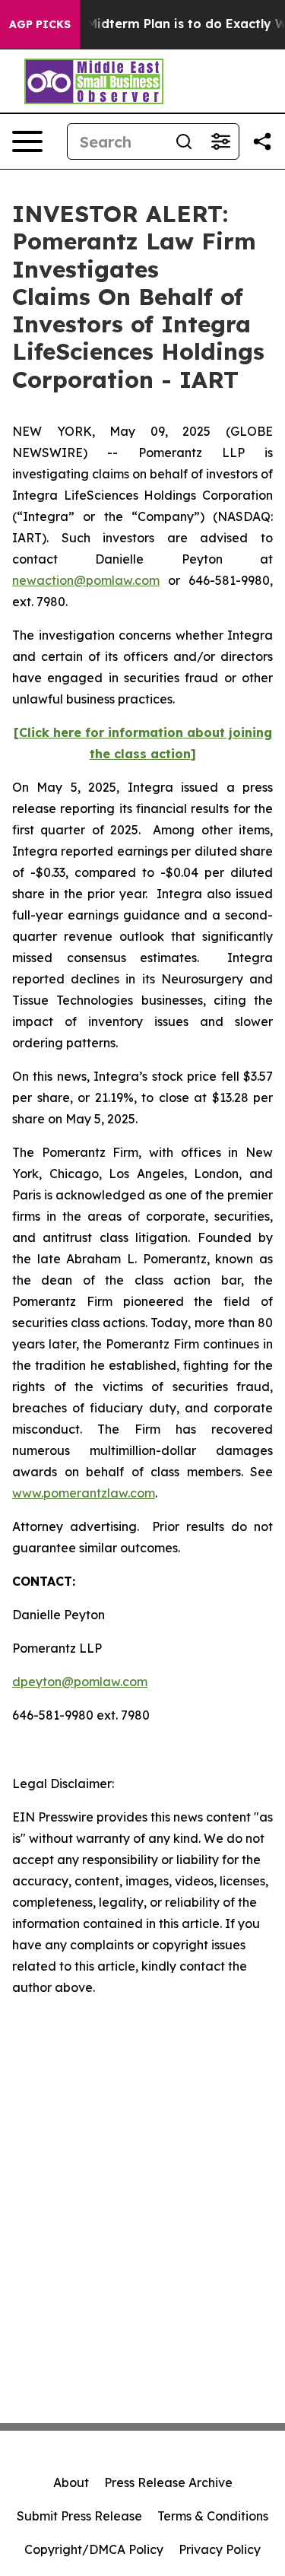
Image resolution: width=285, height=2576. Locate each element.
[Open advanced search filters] (220, 141)
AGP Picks (40, 24)
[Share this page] (262, 141)
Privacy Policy (220, 2549)
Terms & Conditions (213, 2516)
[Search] (184, 141)
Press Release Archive (168, 2482)
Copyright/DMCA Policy (94, 2549)
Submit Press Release (79, 2516)
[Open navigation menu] (27, 141)
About (71, 2482)
